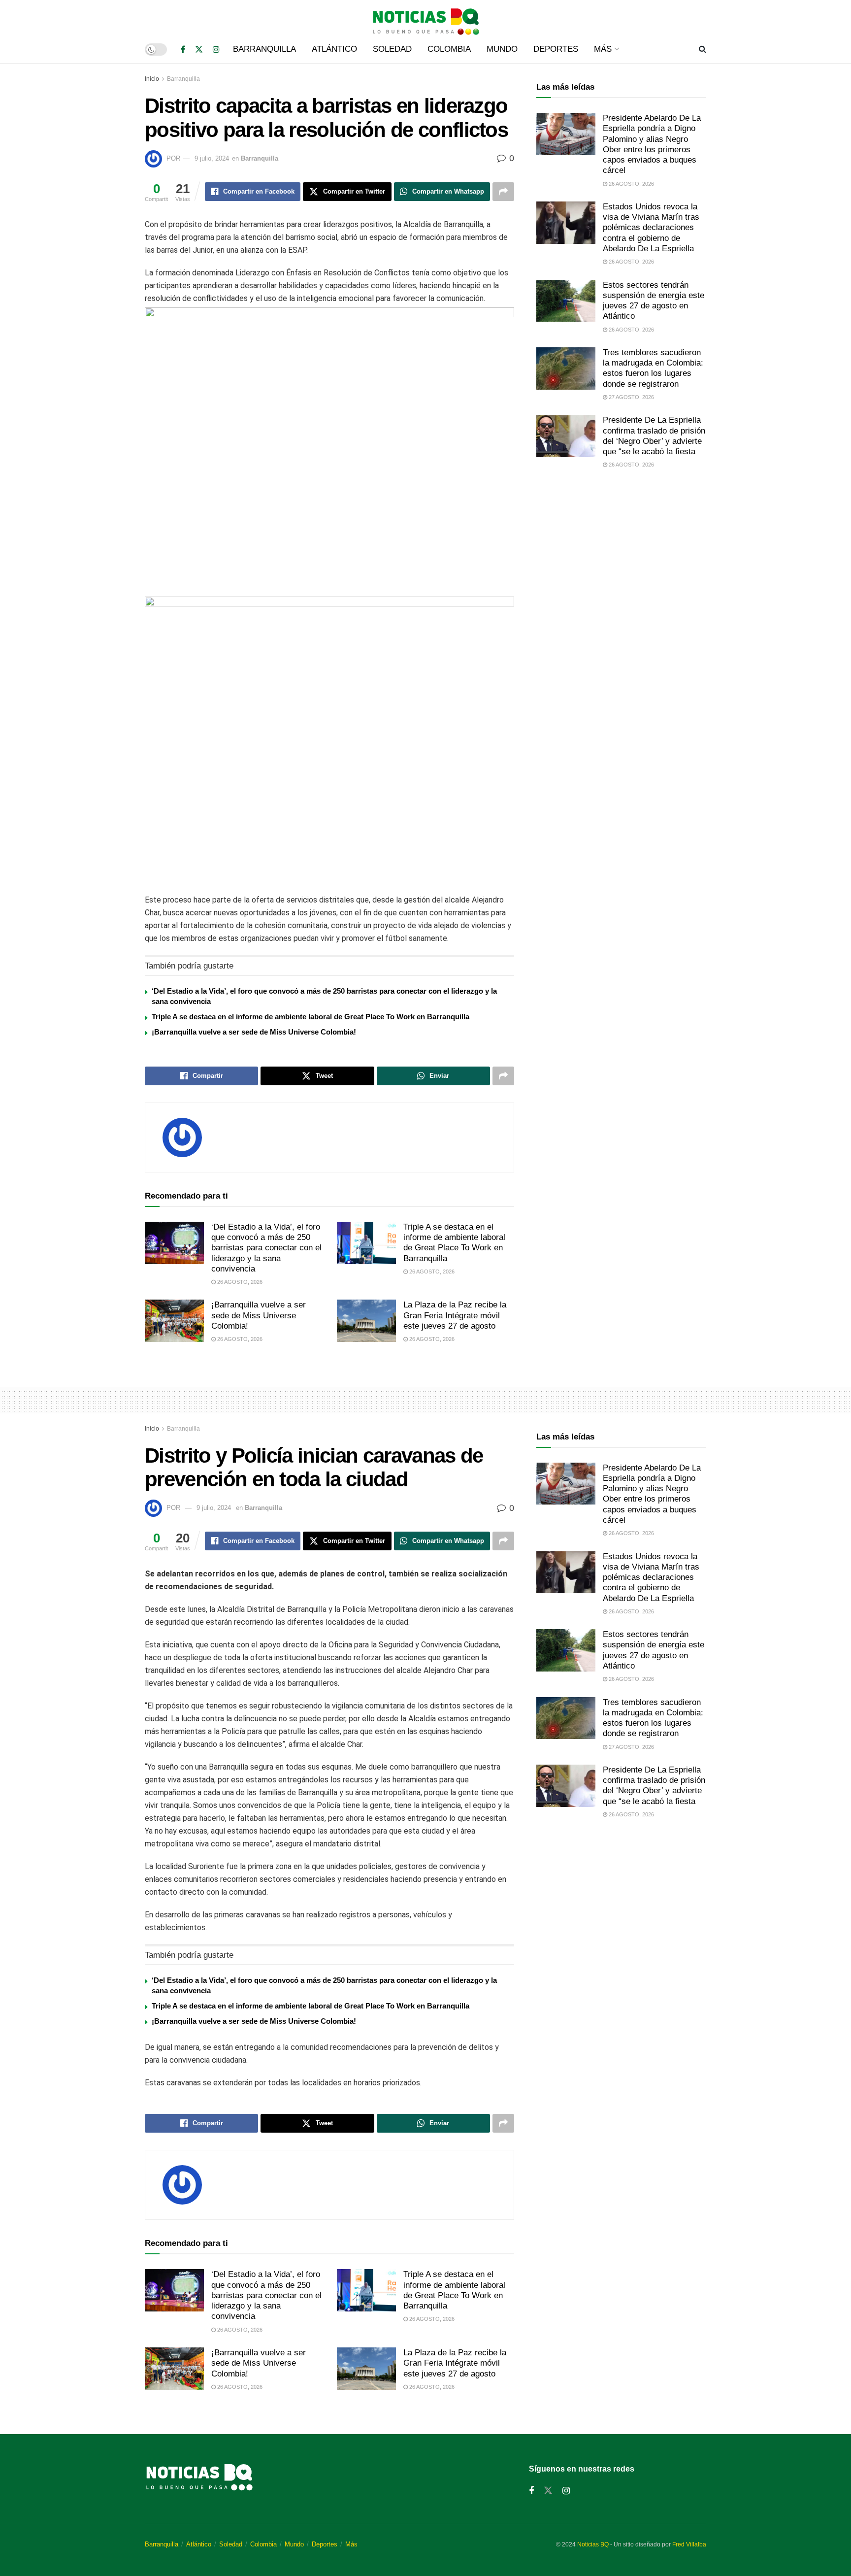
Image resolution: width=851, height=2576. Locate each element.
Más (603, 49)
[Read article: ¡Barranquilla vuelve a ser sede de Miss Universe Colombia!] (174, 1321)
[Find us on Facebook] (183, 50)
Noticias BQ (593, 2544)
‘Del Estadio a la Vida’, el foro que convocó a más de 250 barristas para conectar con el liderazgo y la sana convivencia (266, 1248)
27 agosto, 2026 (631, 397)
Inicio (152, 79)
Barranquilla (264, 49)
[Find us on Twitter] (199, 50)
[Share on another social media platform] (503, 192)
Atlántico (334, 49)
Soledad (392, 49)
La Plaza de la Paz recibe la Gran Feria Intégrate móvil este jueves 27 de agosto (455, 1315)
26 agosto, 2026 (239, 1282)
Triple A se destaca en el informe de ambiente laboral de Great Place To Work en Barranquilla (311, 1017)
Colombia (449, 49)
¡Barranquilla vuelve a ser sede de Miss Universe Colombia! (254, 1032)
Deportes (556, 49)
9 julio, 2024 (212, 158)
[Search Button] (703, 49)
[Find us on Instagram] (216, 50)
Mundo (502, 49)
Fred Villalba (689, 2544)
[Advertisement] (621, 559)
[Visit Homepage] (425, 18)
